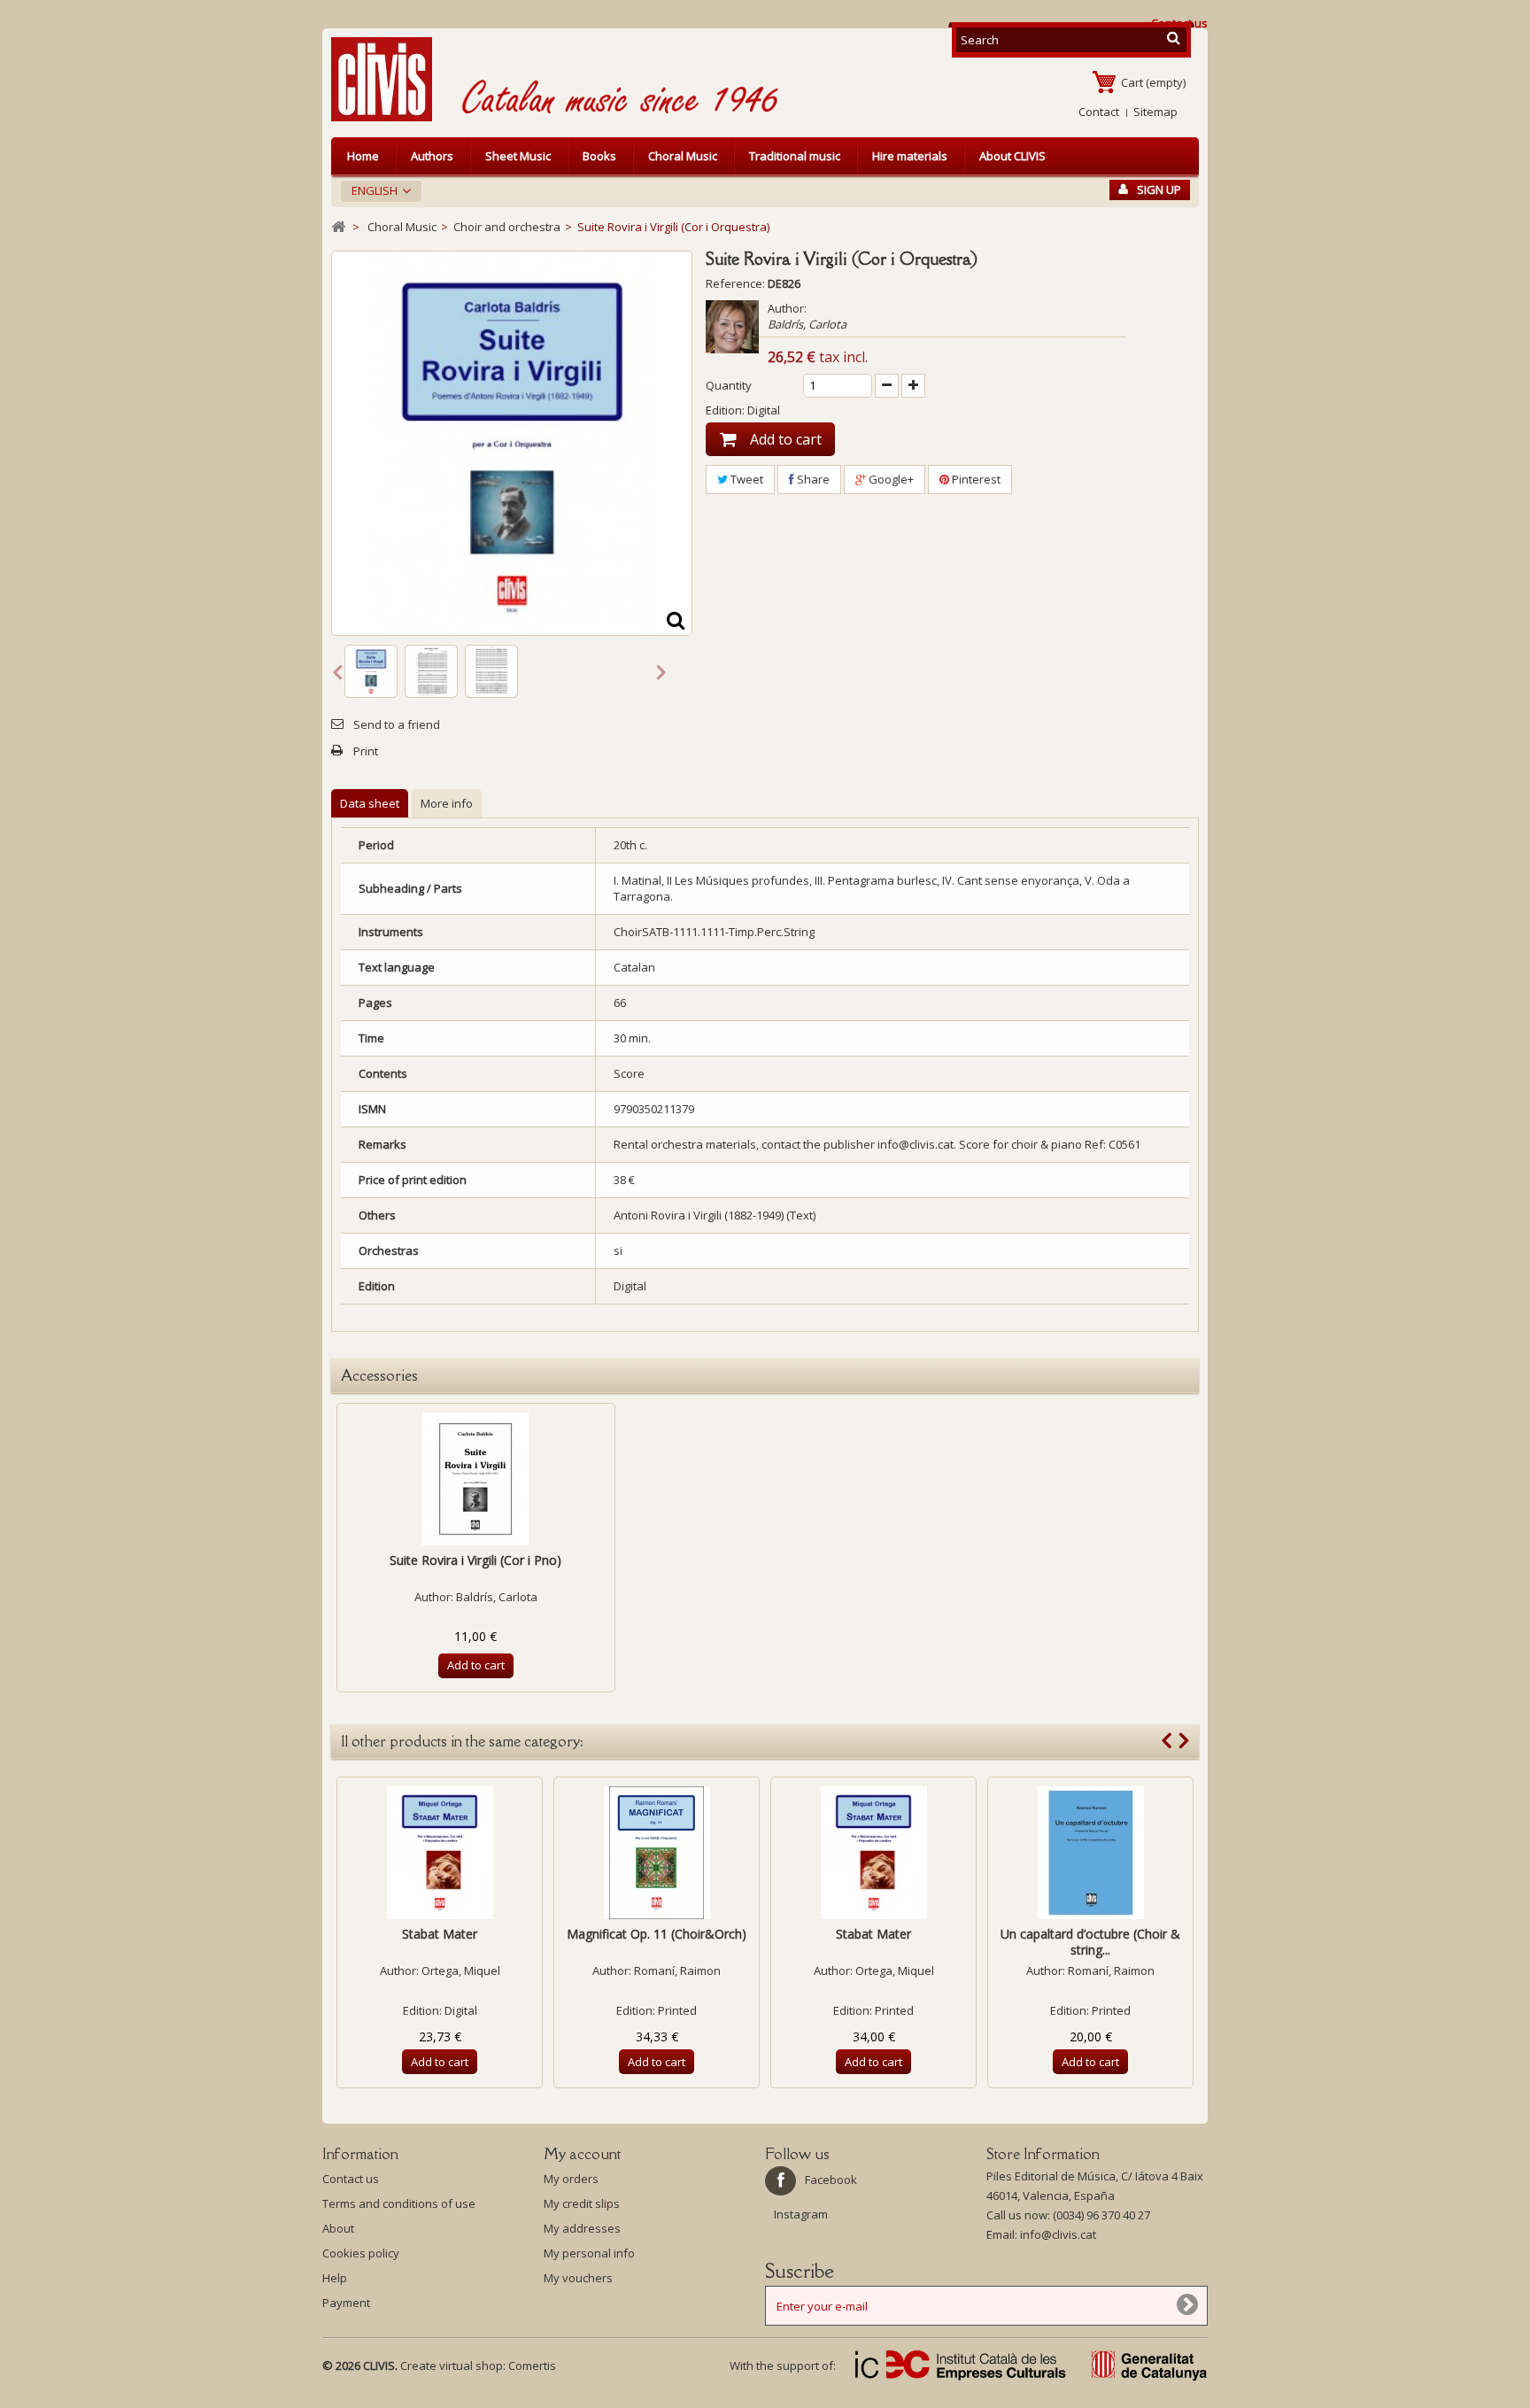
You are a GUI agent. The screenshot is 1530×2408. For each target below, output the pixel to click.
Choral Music (683, 156)
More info (447, 803)
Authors (432, 156)
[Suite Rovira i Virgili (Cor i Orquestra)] (371, 671)
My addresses (582, 2228)
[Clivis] (389, 79)
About (338, 2228)
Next (662, 671)
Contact (1099, 112)
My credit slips (582, 2203)
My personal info (589, 2253)
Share (812, 479)
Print (366, 751)
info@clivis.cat (1058, 2234)
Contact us (351, 2179)
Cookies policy (361, 2253)
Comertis (532, 2365)
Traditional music (795, 156)
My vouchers (578, 2278)
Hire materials (910, 156)
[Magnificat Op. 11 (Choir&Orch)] (657, 1853)
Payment (346, 2303)
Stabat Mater (440, 1934)
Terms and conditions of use (399, 2203)
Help (335, 2278)
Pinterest (975, 479)
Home (363, 156)
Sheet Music (518, 156)
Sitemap (1155, 112)
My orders (571, 2179)
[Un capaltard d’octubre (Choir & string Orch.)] (1090, 1853)
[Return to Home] (338, 227)
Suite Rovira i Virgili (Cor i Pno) (475, 1560)
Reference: (735, 283)
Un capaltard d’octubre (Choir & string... (1090, 1942)
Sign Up (1159, 190)
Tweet (746, 479)
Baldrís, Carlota (807, 324)
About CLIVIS (1012, 156)
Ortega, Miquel (461, 1971)
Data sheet (370, 803)
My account (582, 2154)
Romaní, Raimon (677, 1971)
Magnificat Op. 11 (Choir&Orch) (657, 1934)
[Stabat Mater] (440, 1853)
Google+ (890, 479)
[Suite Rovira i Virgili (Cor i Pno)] (476, 1479)
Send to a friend (397, 724)
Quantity (729, 385)
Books (599, 156)
